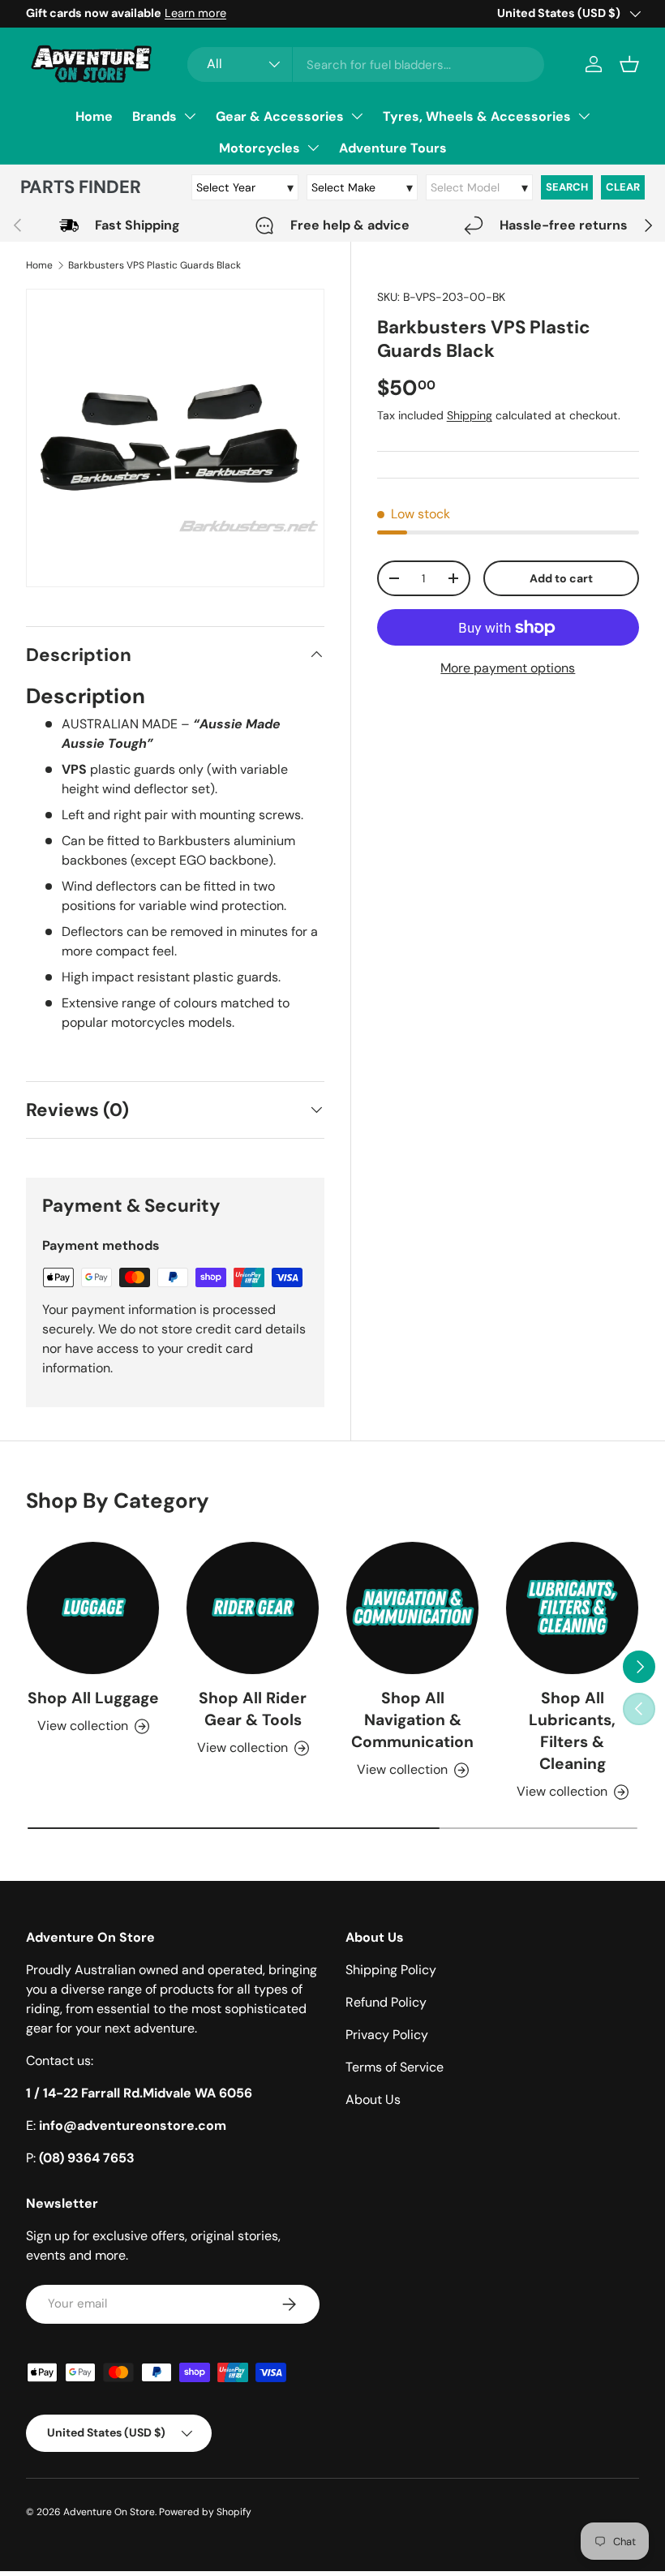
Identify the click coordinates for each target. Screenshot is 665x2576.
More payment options (508, 668)
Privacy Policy (387, 2035)
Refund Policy (386, 2002)
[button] (629, 64)
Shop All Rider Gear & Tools (253, 1709)
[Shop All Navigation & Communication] (412, 1608)
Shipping (470, 415)
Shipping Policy (391, 1970)
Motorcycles (260, 148)
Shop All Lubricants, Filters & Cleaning (572, 1731)
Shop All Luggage (93, 1698)
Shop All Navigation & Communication (412, 1720)
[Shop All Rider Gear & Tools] (253, 1608)
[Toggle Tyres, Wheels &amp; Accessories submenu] (584, 116)
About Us (373, 2099)
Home (94, 116)
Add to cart (561, 578)
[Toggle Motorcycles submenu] (313, 148)
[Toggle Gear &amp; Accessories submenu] (357, 116)
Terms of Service (395, 2067)
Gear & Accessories (280, 116)
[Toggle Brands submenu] (190, 116)
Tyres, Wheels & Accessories (477, 116)
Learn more (195, 13)
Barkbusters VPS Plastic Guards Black (154, 265)
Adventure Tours (393, 148)
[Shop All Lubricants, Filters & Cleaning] (572, 1608)
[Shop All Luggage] (93, 1608)
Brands (154, 116)
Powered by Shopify (205, 2512)
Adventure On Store (109, 2512)
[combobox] (366, 64)
